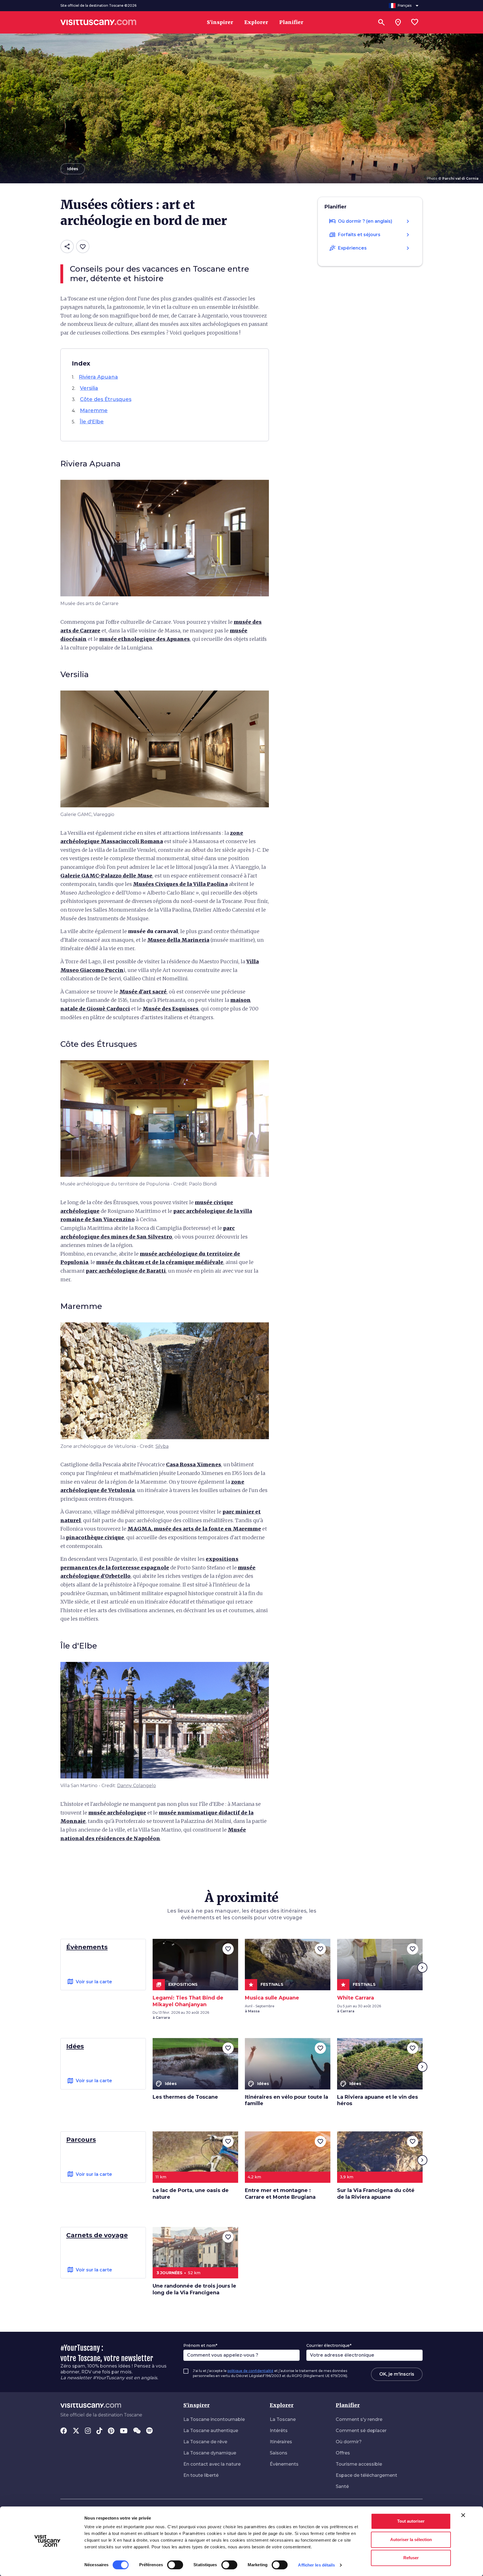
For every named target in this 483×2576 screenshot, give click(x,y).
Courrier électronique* (329, 2345)
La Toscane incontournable (214, 2419)
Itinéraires (281, 2442)
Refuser (411, 2558)
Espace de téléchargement (366, 2475)
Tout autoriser (411, 2521)
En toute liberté (201, 2475)
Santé (342, 2486)
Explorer (282, 2405)
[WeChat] (137, 2431)
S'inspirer (196, 2405)
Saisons (279, 2453)
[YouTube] (124, 2431)
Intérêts (279, 2431)
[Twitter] (76, 2431)
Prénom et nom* (200, 2345)
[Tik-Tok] (99, 2431)
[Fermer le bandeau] (463, 2515)
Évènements (284, 2464)
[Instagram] (88, 2431)
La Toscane (283, 2419)
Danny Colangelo (137, 1786)
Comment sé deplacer (361, 2431)
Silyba (162, 1446)
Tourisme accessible (359, 2464)
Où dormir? (349, 2442)
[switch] (175, 2565)
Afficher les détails (316, 2565)
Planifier (348, 2405)
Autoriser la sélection (411, 2540)
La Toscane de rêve (205, 2442)
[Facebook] (64, 2431)
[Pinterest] (111, 2431)
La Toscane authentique (211, 2431)
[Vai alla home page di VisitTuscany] (98, 22)
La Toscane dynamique (210, 2453)
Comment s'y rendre (359, 2419)
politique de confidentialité (250, 2371)
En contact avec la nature (212, 2464)
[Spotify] (149, 2431)
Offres (343, 2453)
